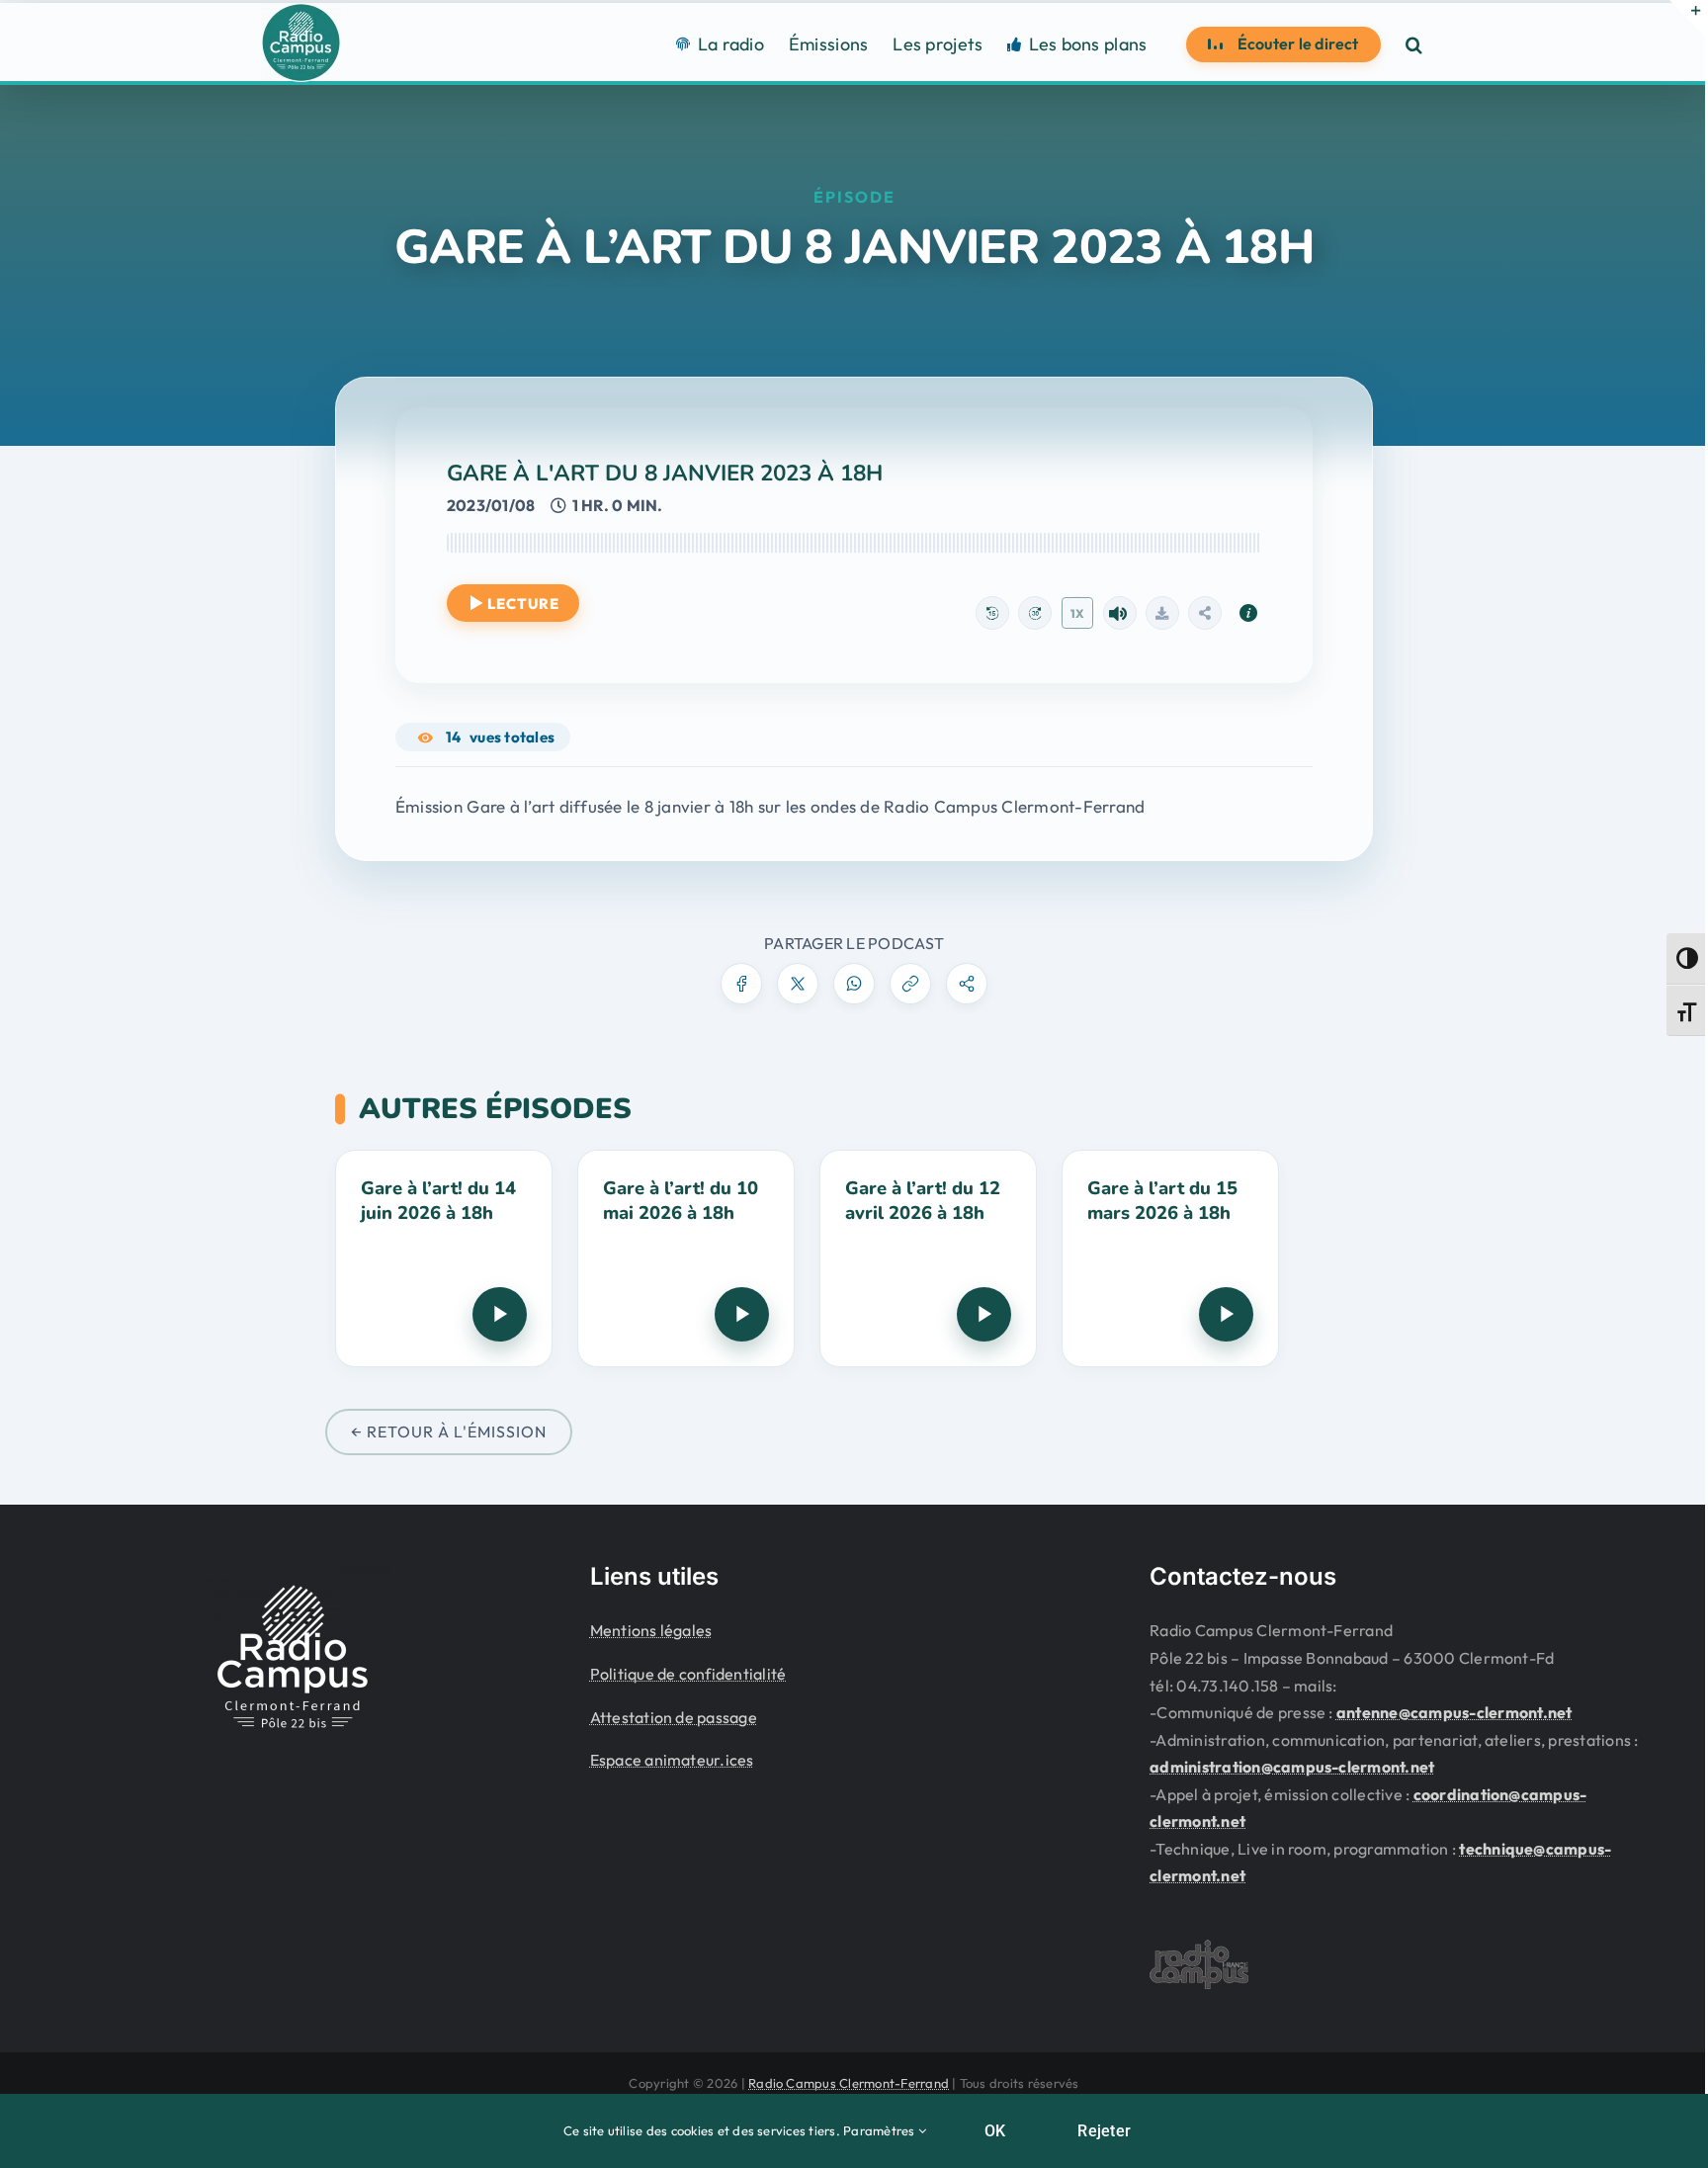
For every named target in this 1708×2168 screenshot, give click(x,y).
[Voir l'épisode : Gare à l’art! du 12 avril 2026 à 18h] (928, 1258)
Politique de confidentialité (688, 1674)
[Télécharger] (1162, 613)
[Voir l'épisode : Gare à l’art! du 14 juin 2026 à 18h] (444, 1258)
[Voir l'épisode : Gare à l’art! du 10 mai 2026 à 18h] (686, 1258)
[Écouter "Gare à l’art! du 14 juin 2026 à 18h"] (500, 1314)
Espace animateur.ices (672, 1760)
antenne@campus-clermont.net (1454, 1712)
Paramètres (881, 2130)
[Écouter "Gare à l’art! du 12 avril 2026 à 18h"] (984, 1314)
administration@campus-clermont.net (1292, 1767)
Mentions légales (651, 1630)
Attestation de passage (674, 1717)
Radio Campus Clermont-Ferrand (849, 2083)
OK (995, 2131)
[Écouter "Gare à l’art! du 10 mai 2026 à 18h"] (742, 1314)
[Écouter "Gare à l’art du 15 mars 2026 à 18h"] (1226, 1314)
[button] (1414, 44)
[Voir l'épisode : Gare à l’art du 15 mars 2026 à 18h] (1170, 1258)
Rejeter (1104, 2131)
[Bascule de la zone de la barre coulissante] (1687, 18)
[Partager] (1205, 613)
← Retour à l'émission (449, 1431)
